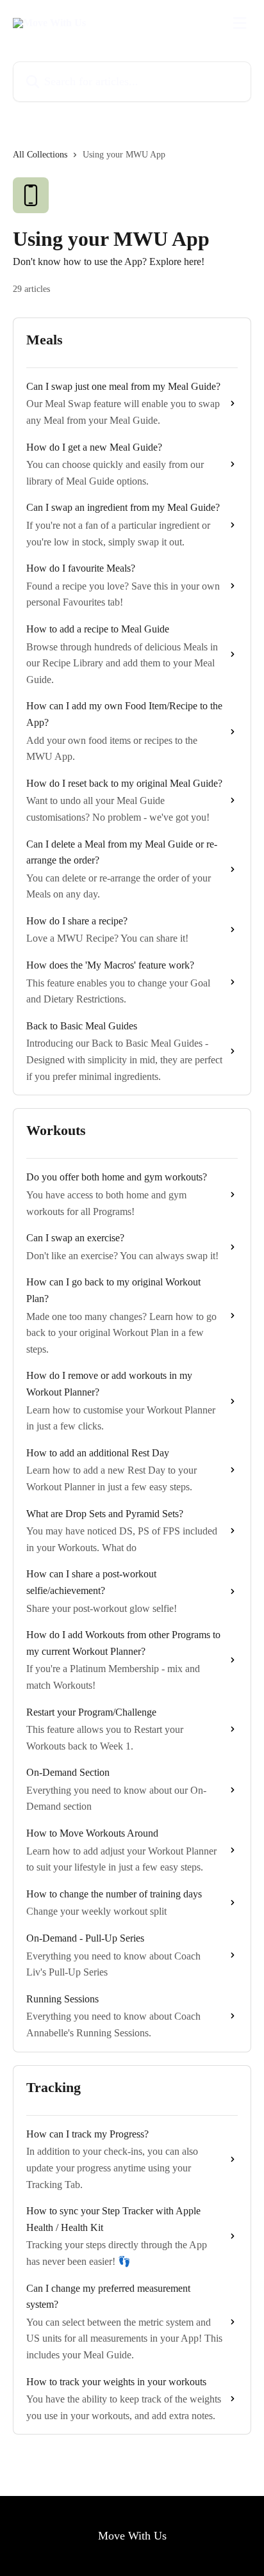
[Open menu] (240, 23)
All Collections (40, 155)
